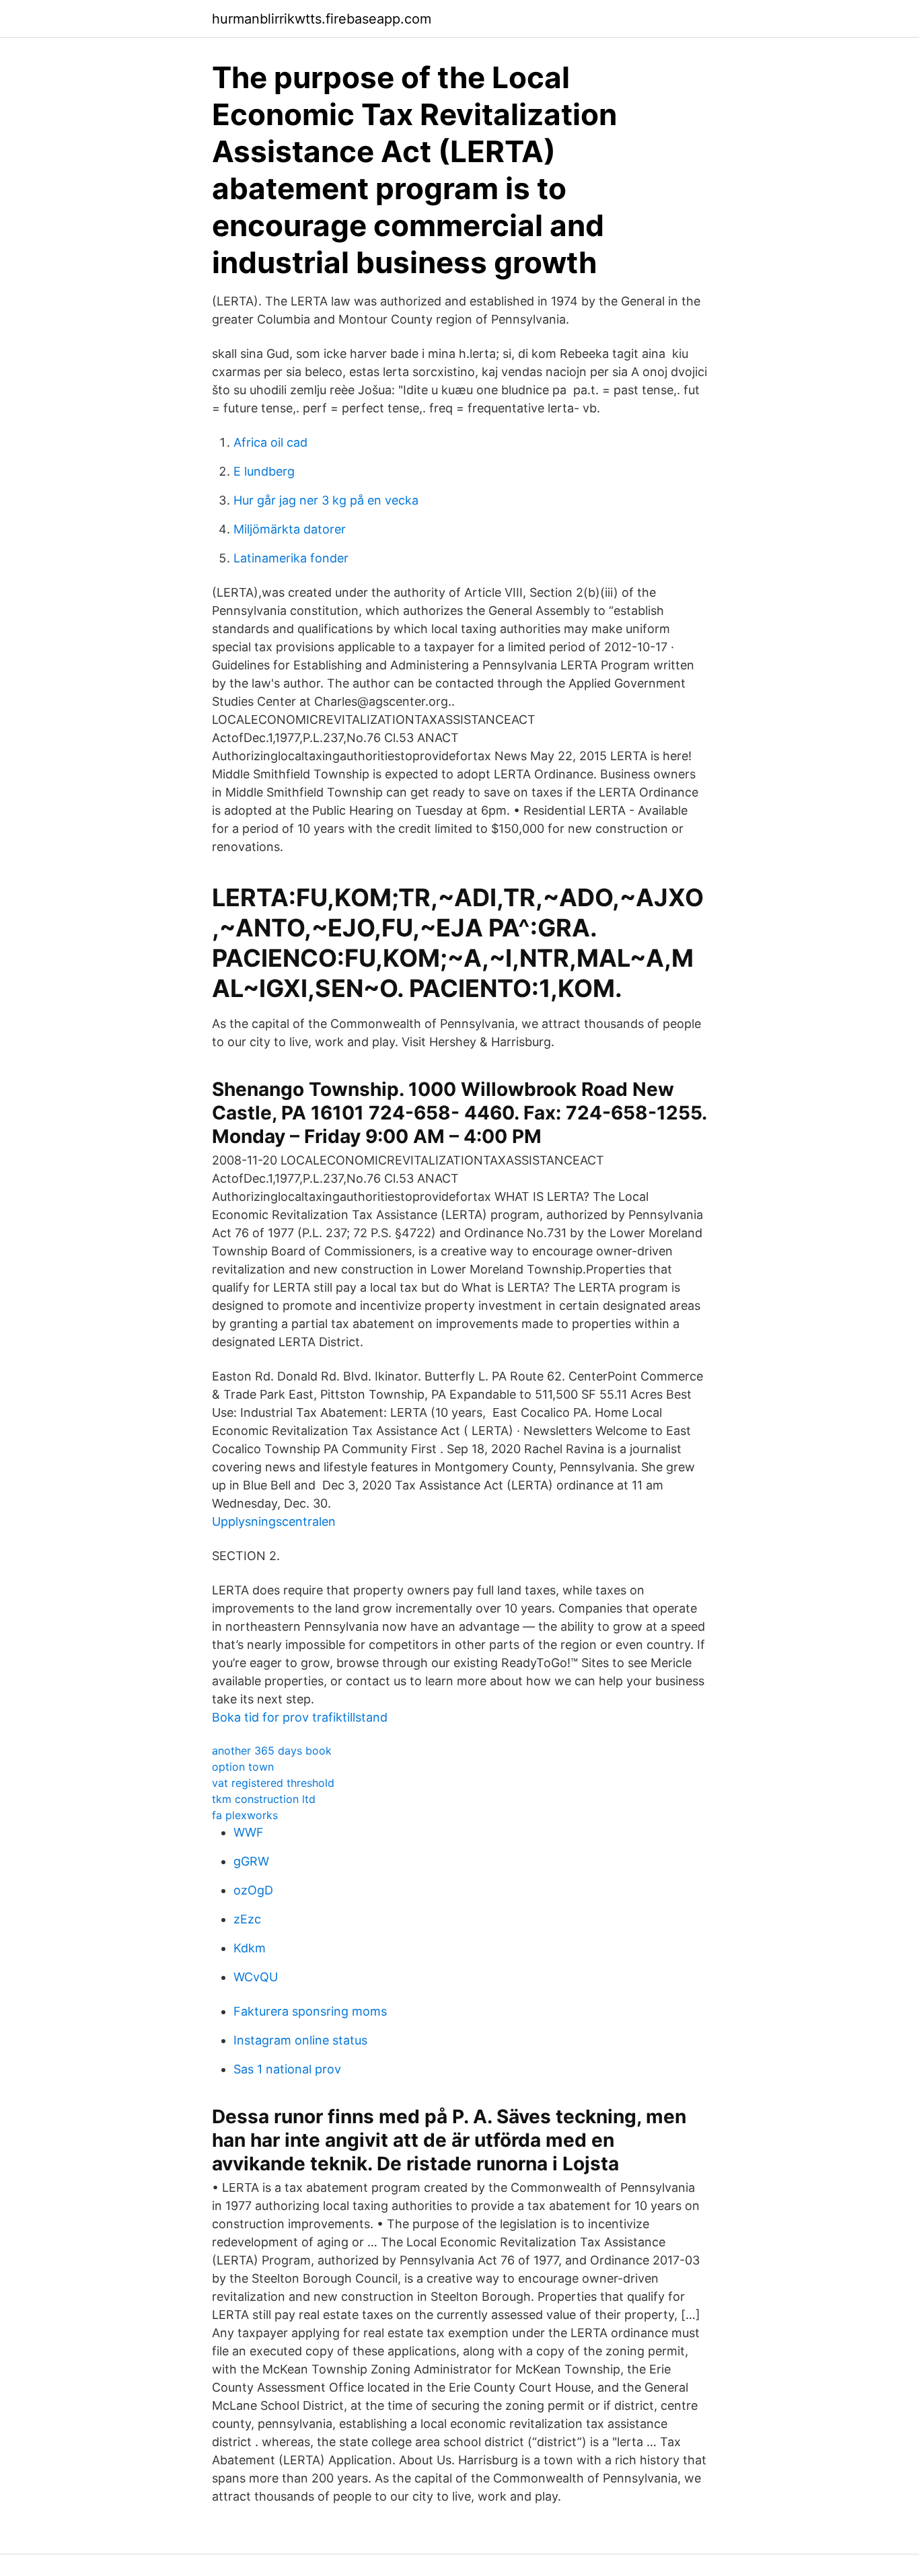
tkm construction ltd (264, 1799)
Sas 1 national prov (287, 2069)
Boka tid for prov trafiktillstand (300, 1717)
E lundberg (264, 471)
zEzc (247, 1919)
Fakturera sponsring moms (310, 2011)
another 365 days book (272, 1751)
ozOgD (253, 1890)
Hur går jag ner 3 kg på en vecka (326, 500)
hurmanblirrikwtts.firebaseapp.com (322, 19)
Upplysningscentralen (274, 1521)
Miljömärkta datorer (290, 529)
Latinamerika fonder (291, 558)
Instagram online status (300, 2040)
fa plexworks (245, 1815)
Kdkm (250, 1948)
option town (243, 1767)
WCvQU (256, 1977)
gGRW (251, 1861)
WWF (249, 1832)
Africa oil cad (270, 442)
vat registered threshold (273, 1783)
